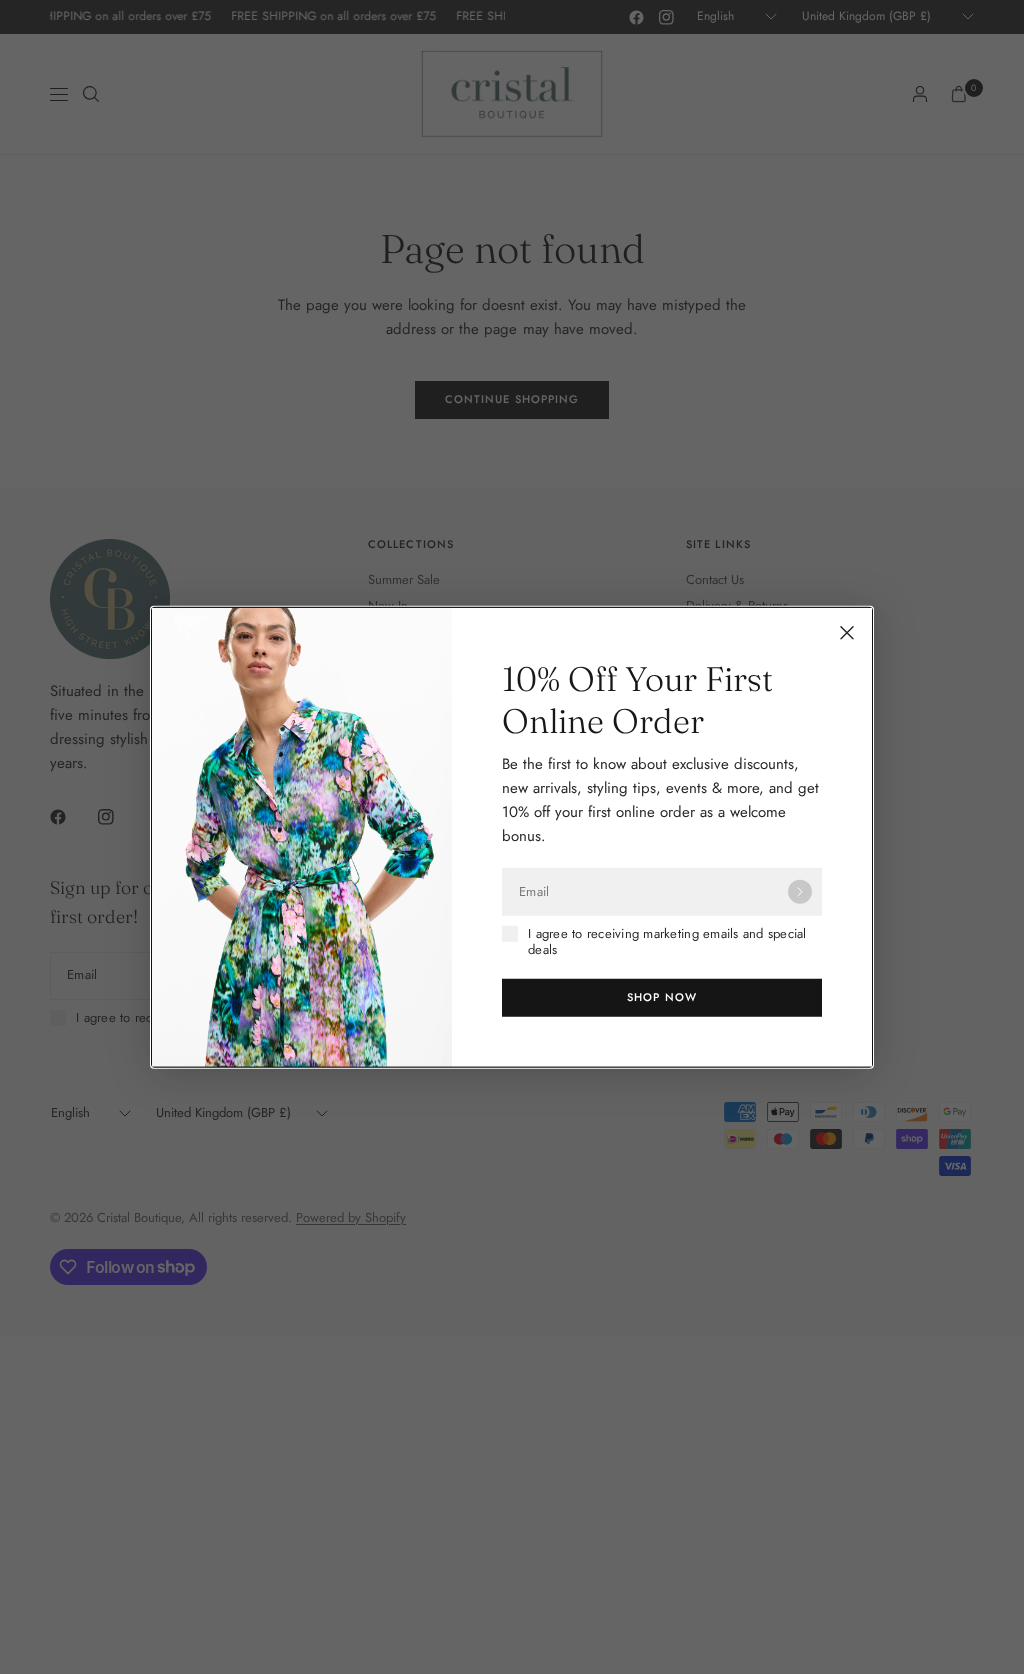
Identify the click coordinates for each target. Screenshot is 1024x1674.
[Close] (847, 633)
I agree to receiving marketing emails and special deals (667, 942)
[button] (662, 997)
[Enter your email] (800, 892)
